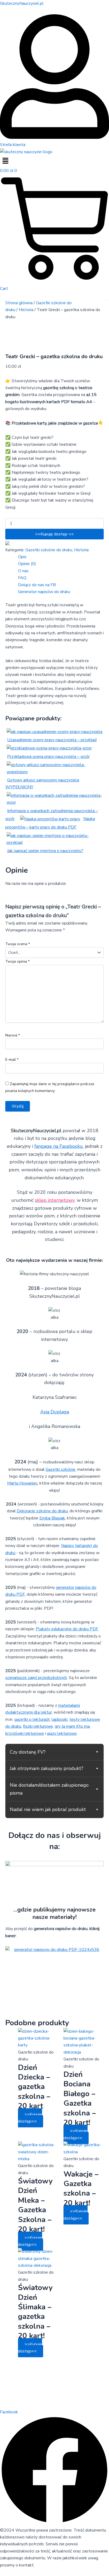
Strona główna (19, 303)
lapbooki (60, 1719)
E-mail (12, 1060)
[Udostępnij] (80, 6)
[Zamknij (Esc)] (92, 6)
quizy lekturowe (62, 1733)
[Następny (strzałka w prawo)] (100, 1299)
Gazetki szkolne (60, 1469)
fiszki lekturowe (38, 1726)
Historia (26, 310)
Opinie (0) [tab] (27, 564)
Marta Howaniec (22, 1483)
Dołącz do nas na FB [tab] (37, 585)
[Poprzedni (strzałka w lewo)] (9, 1299)
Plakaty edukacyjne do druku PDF (67, 1629)
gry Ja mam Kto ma (72, 1726)
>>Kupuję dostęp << (54, 534)
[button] (54, 161)
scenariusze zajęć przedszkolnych (36, 1678)
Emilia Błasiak (52, 1518)
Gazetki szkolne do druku (49, 550)
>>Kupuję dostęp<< (30, 2118)
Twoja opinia (17, 961)
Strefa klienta (13, 145)
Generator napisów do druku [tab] (44, 592)
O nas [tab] (23, 571)
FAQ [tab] (22, 578)
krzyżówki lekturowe (25, 1733)
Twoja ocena (18, 944)
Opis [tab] (22, 557)
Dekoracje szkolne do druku (42, 1511)
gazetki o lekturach (32, 1719)
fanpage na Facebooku (59, 1146)
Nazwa (13, 1035)
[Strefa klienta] (54, 138)
